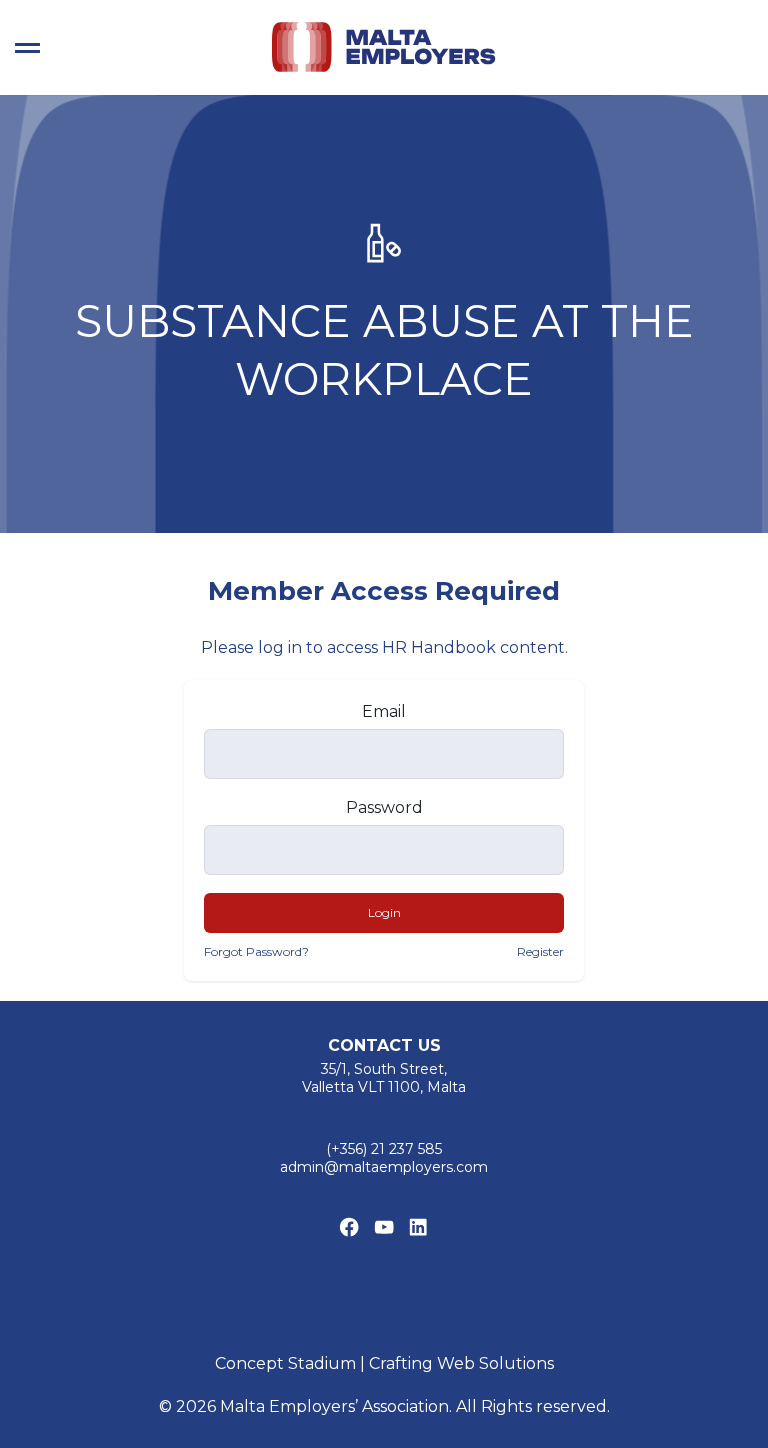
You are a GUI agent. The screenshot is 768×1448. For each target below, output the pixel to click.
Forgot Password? (256, 951)
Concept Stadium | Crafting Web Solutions (384, 1363)
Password (384, 807)
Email (384, 711)
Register (540, 951)
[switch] (27, 47)
